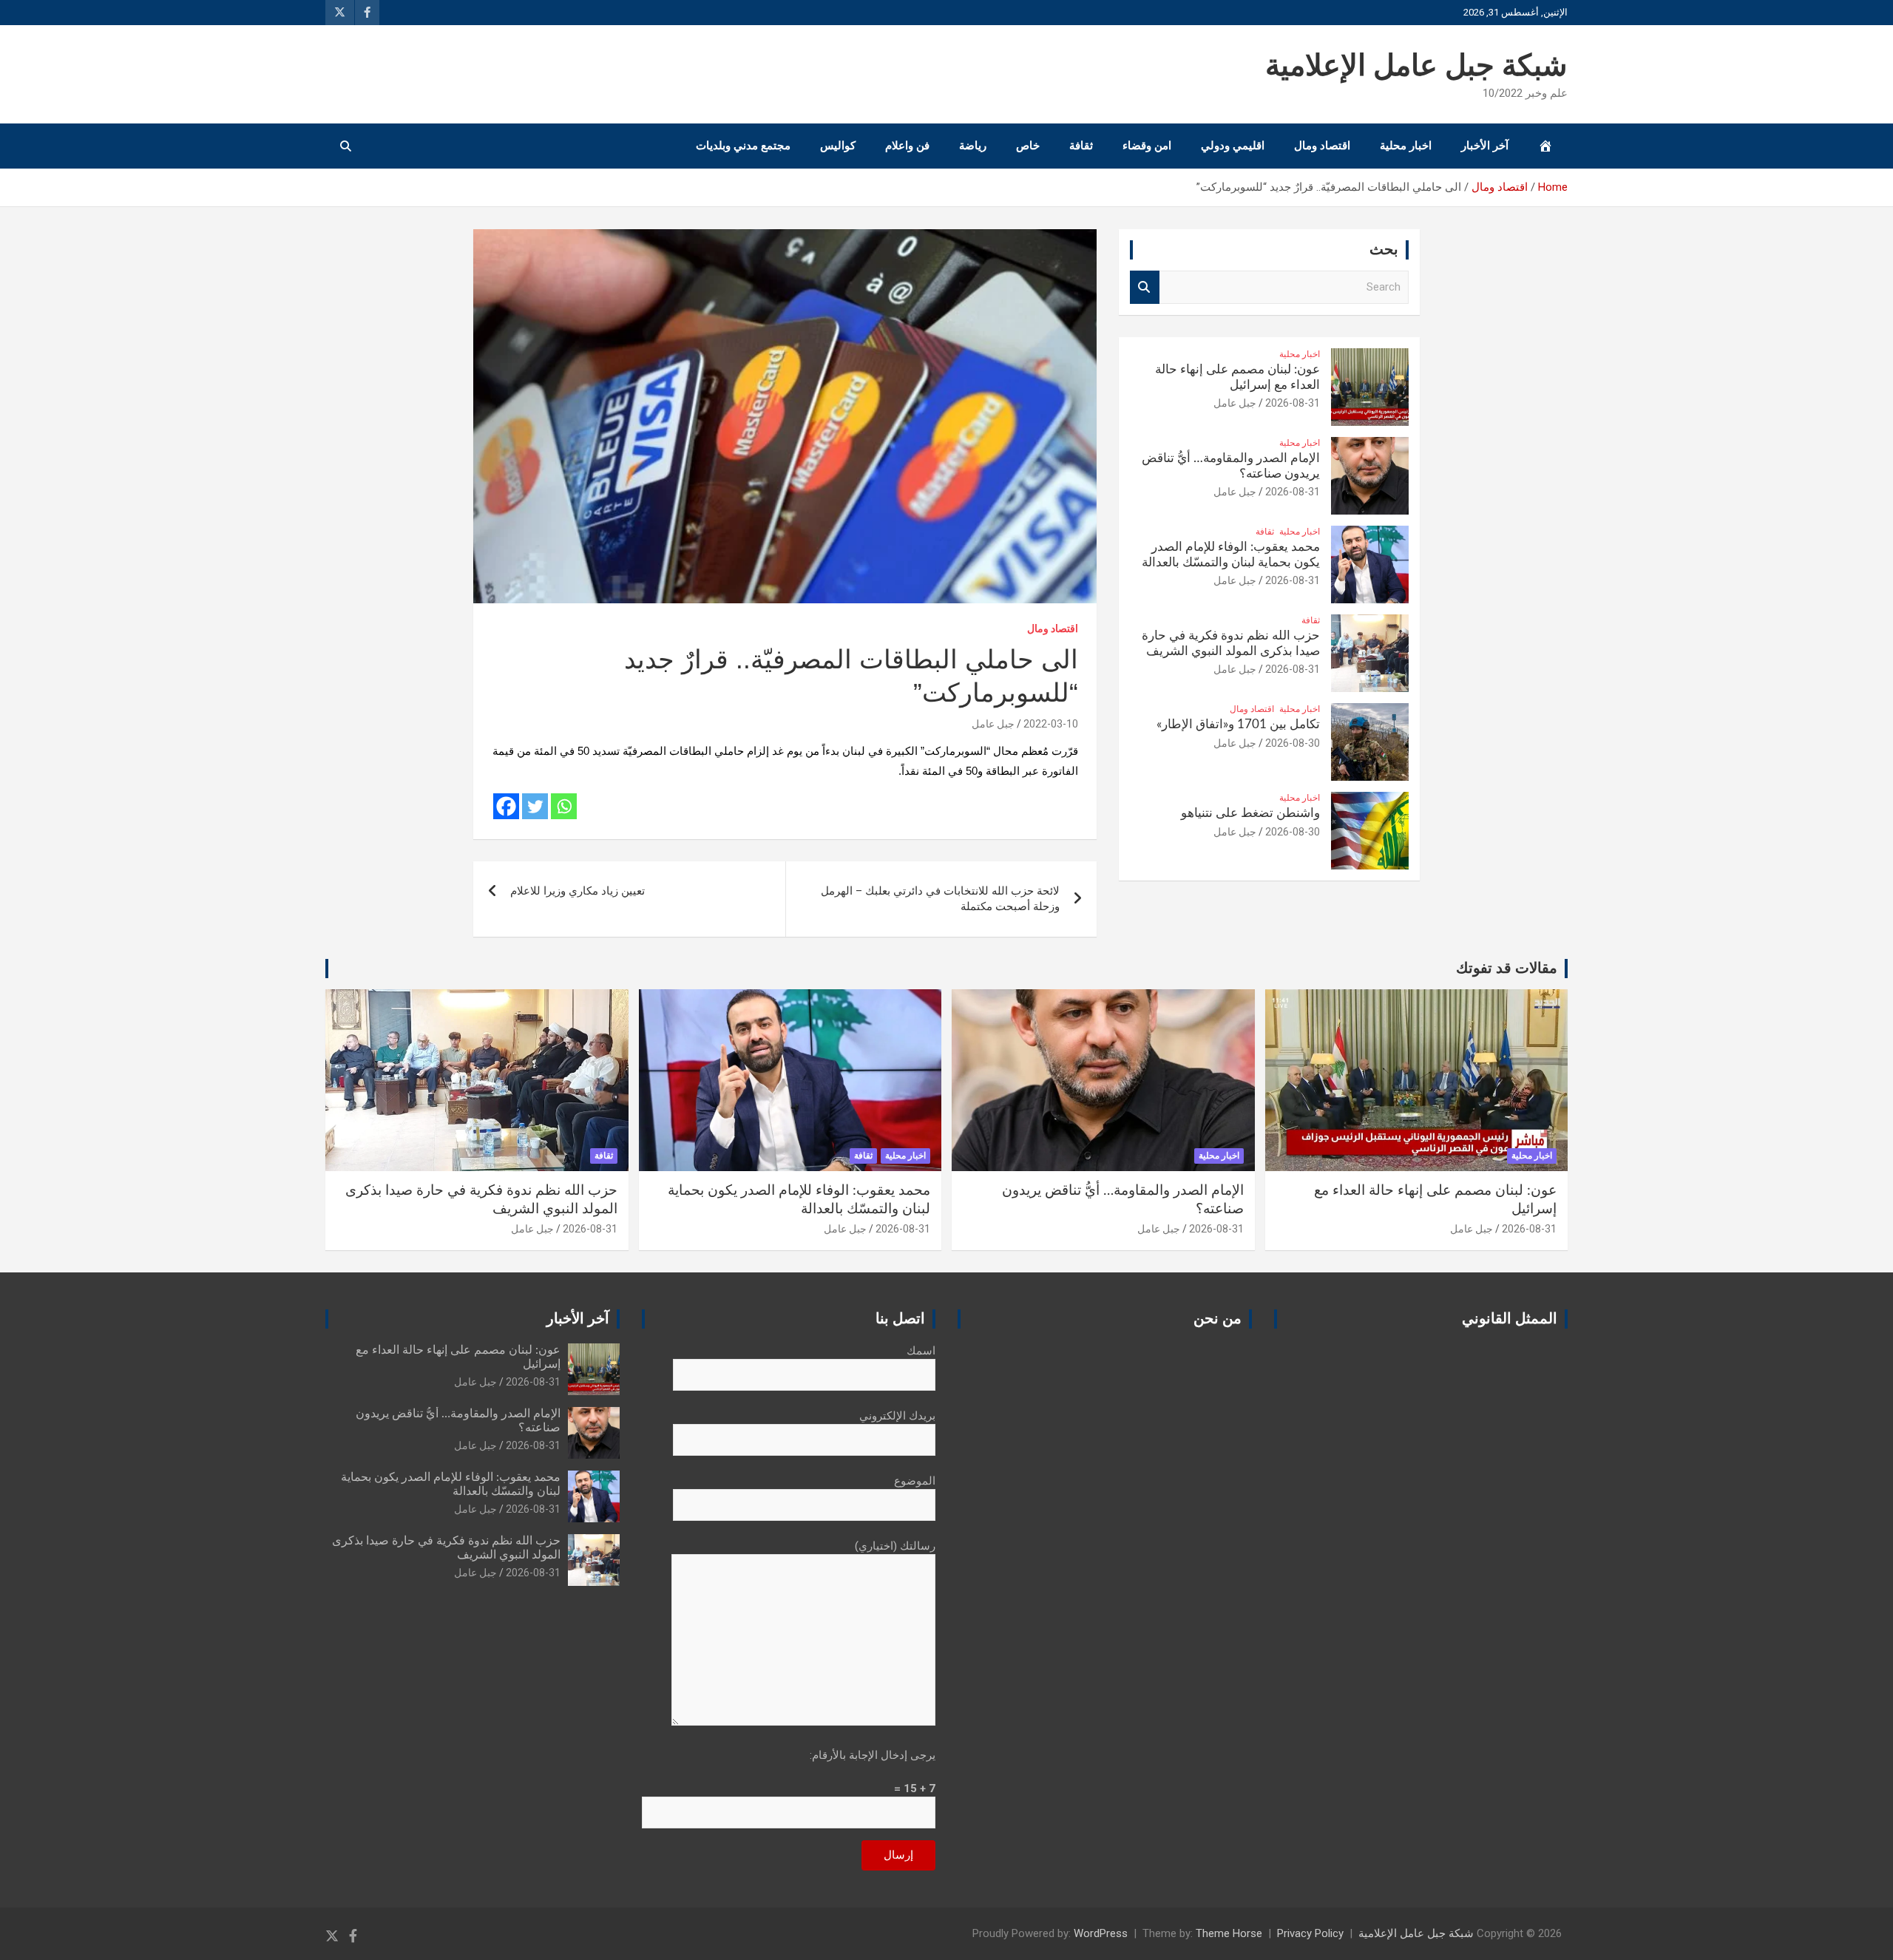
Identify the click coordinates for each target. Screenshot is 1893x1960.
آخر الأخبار (1485, 146)
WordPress (1101, 1933)
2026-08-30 (1293, 743)
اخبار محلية (1406, 146)
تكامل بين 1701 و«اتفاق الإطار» (1238, 724)
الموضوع (915, 1481)
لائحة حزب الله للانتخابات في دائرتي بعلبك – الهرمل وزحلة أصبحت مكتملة (940, 899)
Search (1145, 287)
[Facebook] (506, 806)
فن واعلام (907, 146)
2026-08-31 (1293, 403)
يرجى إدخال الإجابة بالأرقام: (873, 1755)
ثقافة (1081, 146)
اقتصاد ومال (1322, 146)
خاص (1028, 146)
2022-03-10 (1051, 724)
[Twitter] (535, 806)
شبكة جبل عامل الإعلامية (1416, 67)
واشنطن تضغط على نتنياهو (1250, 813)
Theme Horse (1229, 1933)
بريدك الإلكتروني (897, 1416)
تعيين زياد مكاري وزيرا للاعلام (578, 891)
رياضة (973, 146)
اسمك (921, 1351)
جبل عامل (993, 724)
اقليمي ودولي (1233, 146)
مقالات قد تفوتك (1507, 969)
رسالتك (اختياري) (895, 1546)
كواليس (838, 146)
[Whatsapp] (564, 806)
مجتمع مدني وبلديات (743, 146)
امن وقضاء (1147, 146)
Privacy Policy (1310, 1933)
